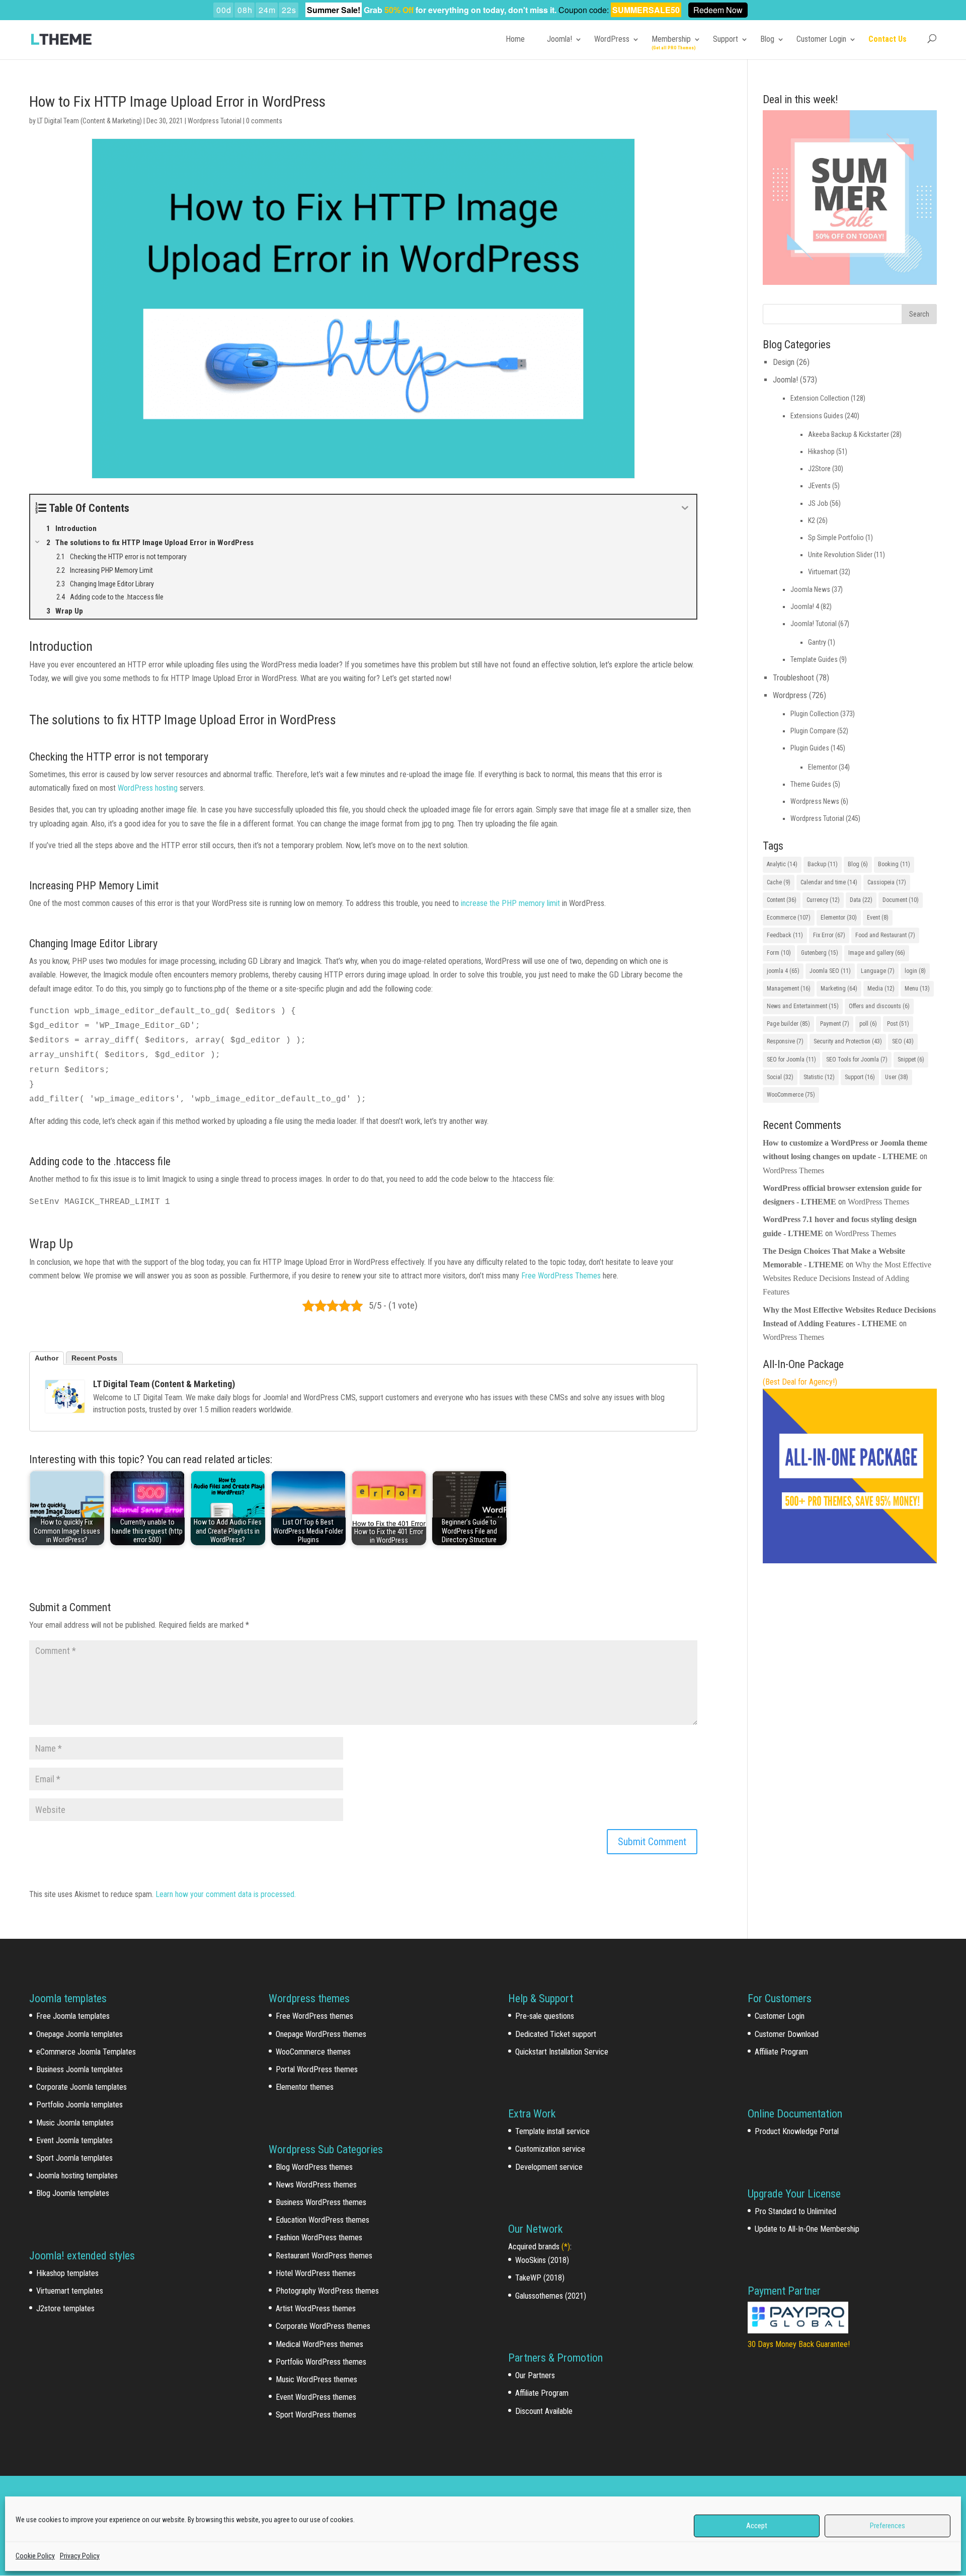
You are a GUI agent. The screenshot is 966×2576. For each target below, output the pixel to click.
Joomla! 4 (805, 607)
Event (878, 918)
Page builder (788, 1024)
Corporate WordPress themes (323, 2326)
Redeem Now (718, 10)
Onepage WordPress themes (321, 2034)
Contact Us (888, 39)
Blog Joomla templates (73, 2193)
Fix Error (829, 935)
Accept (757, 2526)
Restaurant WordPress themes (324, 2256)
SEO (903, 1041)
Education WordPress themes (323, 2220)
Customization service (550, 2149)
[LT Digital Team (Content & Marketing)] (65, 1396)
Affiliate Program (542, 2393)
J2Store (819, 469)
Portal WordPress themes (317, 2069)
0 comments (264, 121)
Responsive (785, 1041)
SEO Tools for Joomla (857, 1059)
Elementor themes (305, 2087)
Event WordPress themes (316, 2397)
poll (868, 1024)
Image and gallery (877, 953)
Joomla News (810, 589)
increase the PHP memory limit (511, 903)
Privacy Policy (80, 2556)
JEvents (819, 486)
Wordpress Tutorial (215, 121)
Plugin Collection (815, 714)
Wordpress (790, 695)
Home (515, 39)
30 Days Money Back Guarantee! (799, 2344)
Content (782, 900)
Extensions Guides (817, 416)
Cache (779, 882)
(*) (566, 2247)
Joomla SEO (830, 971)
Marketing (839, 989)
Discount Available (544, 2411)
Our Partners (535, 2375)
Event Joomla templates (74, 2140)
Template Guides (814, 659)
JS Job (818, 503)
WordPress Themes (793, 1170)
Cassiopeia (887, 882)
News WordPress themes (316, 2185)
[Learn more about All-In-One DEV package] (850, 1561)
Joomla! (559, 39)
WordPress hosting (148, 788)
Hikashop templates (67, 2273)
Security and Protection (848, 1041)
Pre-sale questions (545, 2016)
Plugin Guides (810, 748)
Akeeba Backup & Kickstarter (849, 434)
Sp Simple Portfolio (836, 538)
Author (47, 1358)
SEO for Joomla (791, 1059)
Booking (894, 864)
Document (901, 900)
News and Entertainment (803, 1006)
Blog (767, 39)
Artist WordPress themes (316, 2308)
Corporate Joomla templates (82, 2087)
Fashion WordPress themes (319, 2238)
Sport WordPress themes (316, 2415)
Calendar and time (829, 882)
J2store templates (65, 2308)
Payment (835, 1024)
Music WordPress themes (316, 2379)
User (897, 1077)
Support (726, 39)
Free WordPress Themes (561, 1276)
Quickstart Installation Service (562, 2052)
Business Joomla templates (79, 2069)
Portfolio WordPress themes (321, 2362)
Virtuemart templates (70, 2291)
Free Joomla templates (73, 2016)
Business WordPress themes (321, 2202)
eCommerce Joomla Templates (86, 2052)
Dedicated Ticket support (556, 2034)
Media (881, 989)
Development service (549, 2167)
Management (789, 989)
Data (861, 900)
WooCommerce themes (313, 2052)
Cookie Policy (35, 2556)
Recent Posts (94, 1358)
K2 (812, 520)
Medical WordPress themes (319, 2344)
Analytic (782, 864)
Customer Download (787, 2034)
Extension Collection (820, 398)
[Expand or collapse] (685, 508)
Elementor (823, 767)
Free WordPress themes (314, 2016)
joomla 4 (783, 971)
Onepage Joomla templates (79, 2034)
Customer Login (821, 39)
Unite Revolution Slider (840, 555)
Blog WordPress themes (314, 2167)
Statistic (819, 1077)
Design (784, 362)
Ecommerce (789, 918)
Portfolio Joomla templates (79, 2105)
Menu (917, 989)
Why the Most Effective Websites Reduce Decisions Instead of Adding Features (847, 1278)
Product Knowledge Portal (797, 2131)
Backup (823, 864)
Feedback (785, 935)
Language (878, 971)
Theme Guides (811, 784)
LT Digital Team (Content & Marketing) (90, 121)
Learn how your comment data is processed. (226, 1894)
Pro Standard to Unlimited (795, 2211)
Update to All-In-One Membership (807, 2229)
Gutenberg (820, 953)
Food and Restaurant (885, 935)
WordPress (612, 39)
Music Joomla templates (75, 2123)
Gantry (817, 642)
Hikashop (821, 451)
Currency (823, 900)
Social (780, 1077)
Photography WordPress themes (327, 2291)
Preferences (888, 2526)
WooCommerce (791, 1095)
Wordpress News (815, 801)
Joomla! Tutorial (814, 624)
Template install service (552, 2131)
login (915, 971)
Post (898, 1024)
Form (779, 953)
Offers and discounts (879, 1006)
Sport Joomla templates (74, 2158)
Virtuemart (823, 572)
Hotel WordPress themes (316, 2273)
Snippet (911, 1059)
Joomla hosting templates (77, 2176)
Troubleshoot (793, 678)
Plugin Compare (813, 731)
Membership (671, 39)
